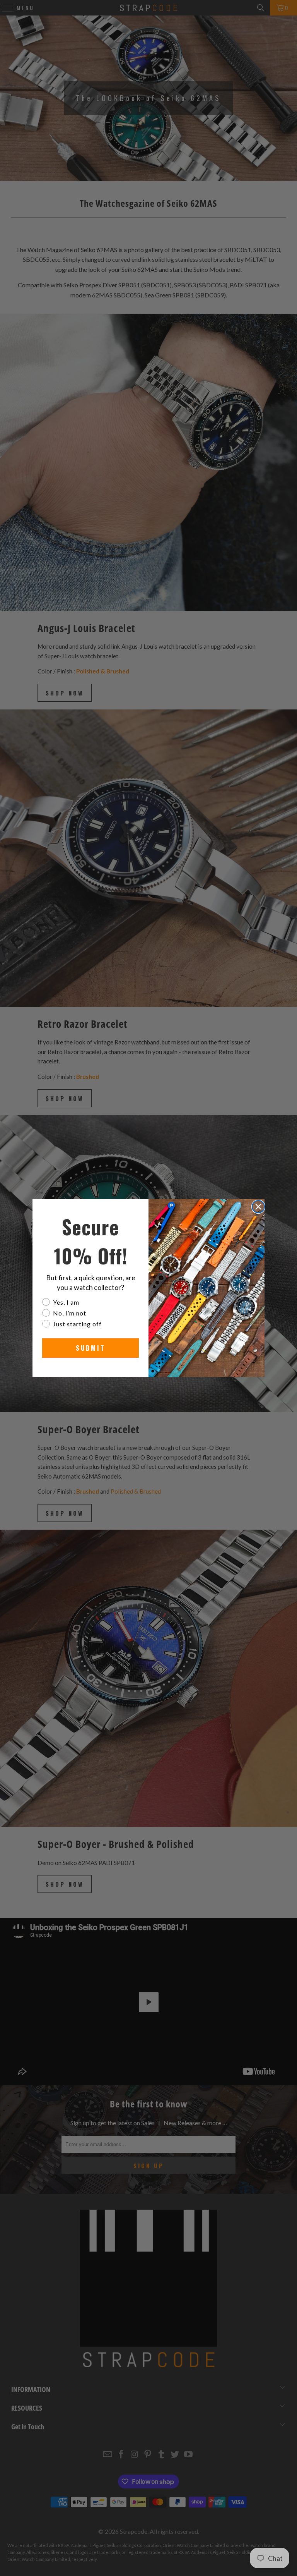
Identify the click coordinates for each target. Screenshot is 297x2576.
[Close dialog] (258, 1207)
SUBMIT (91, 1348)
